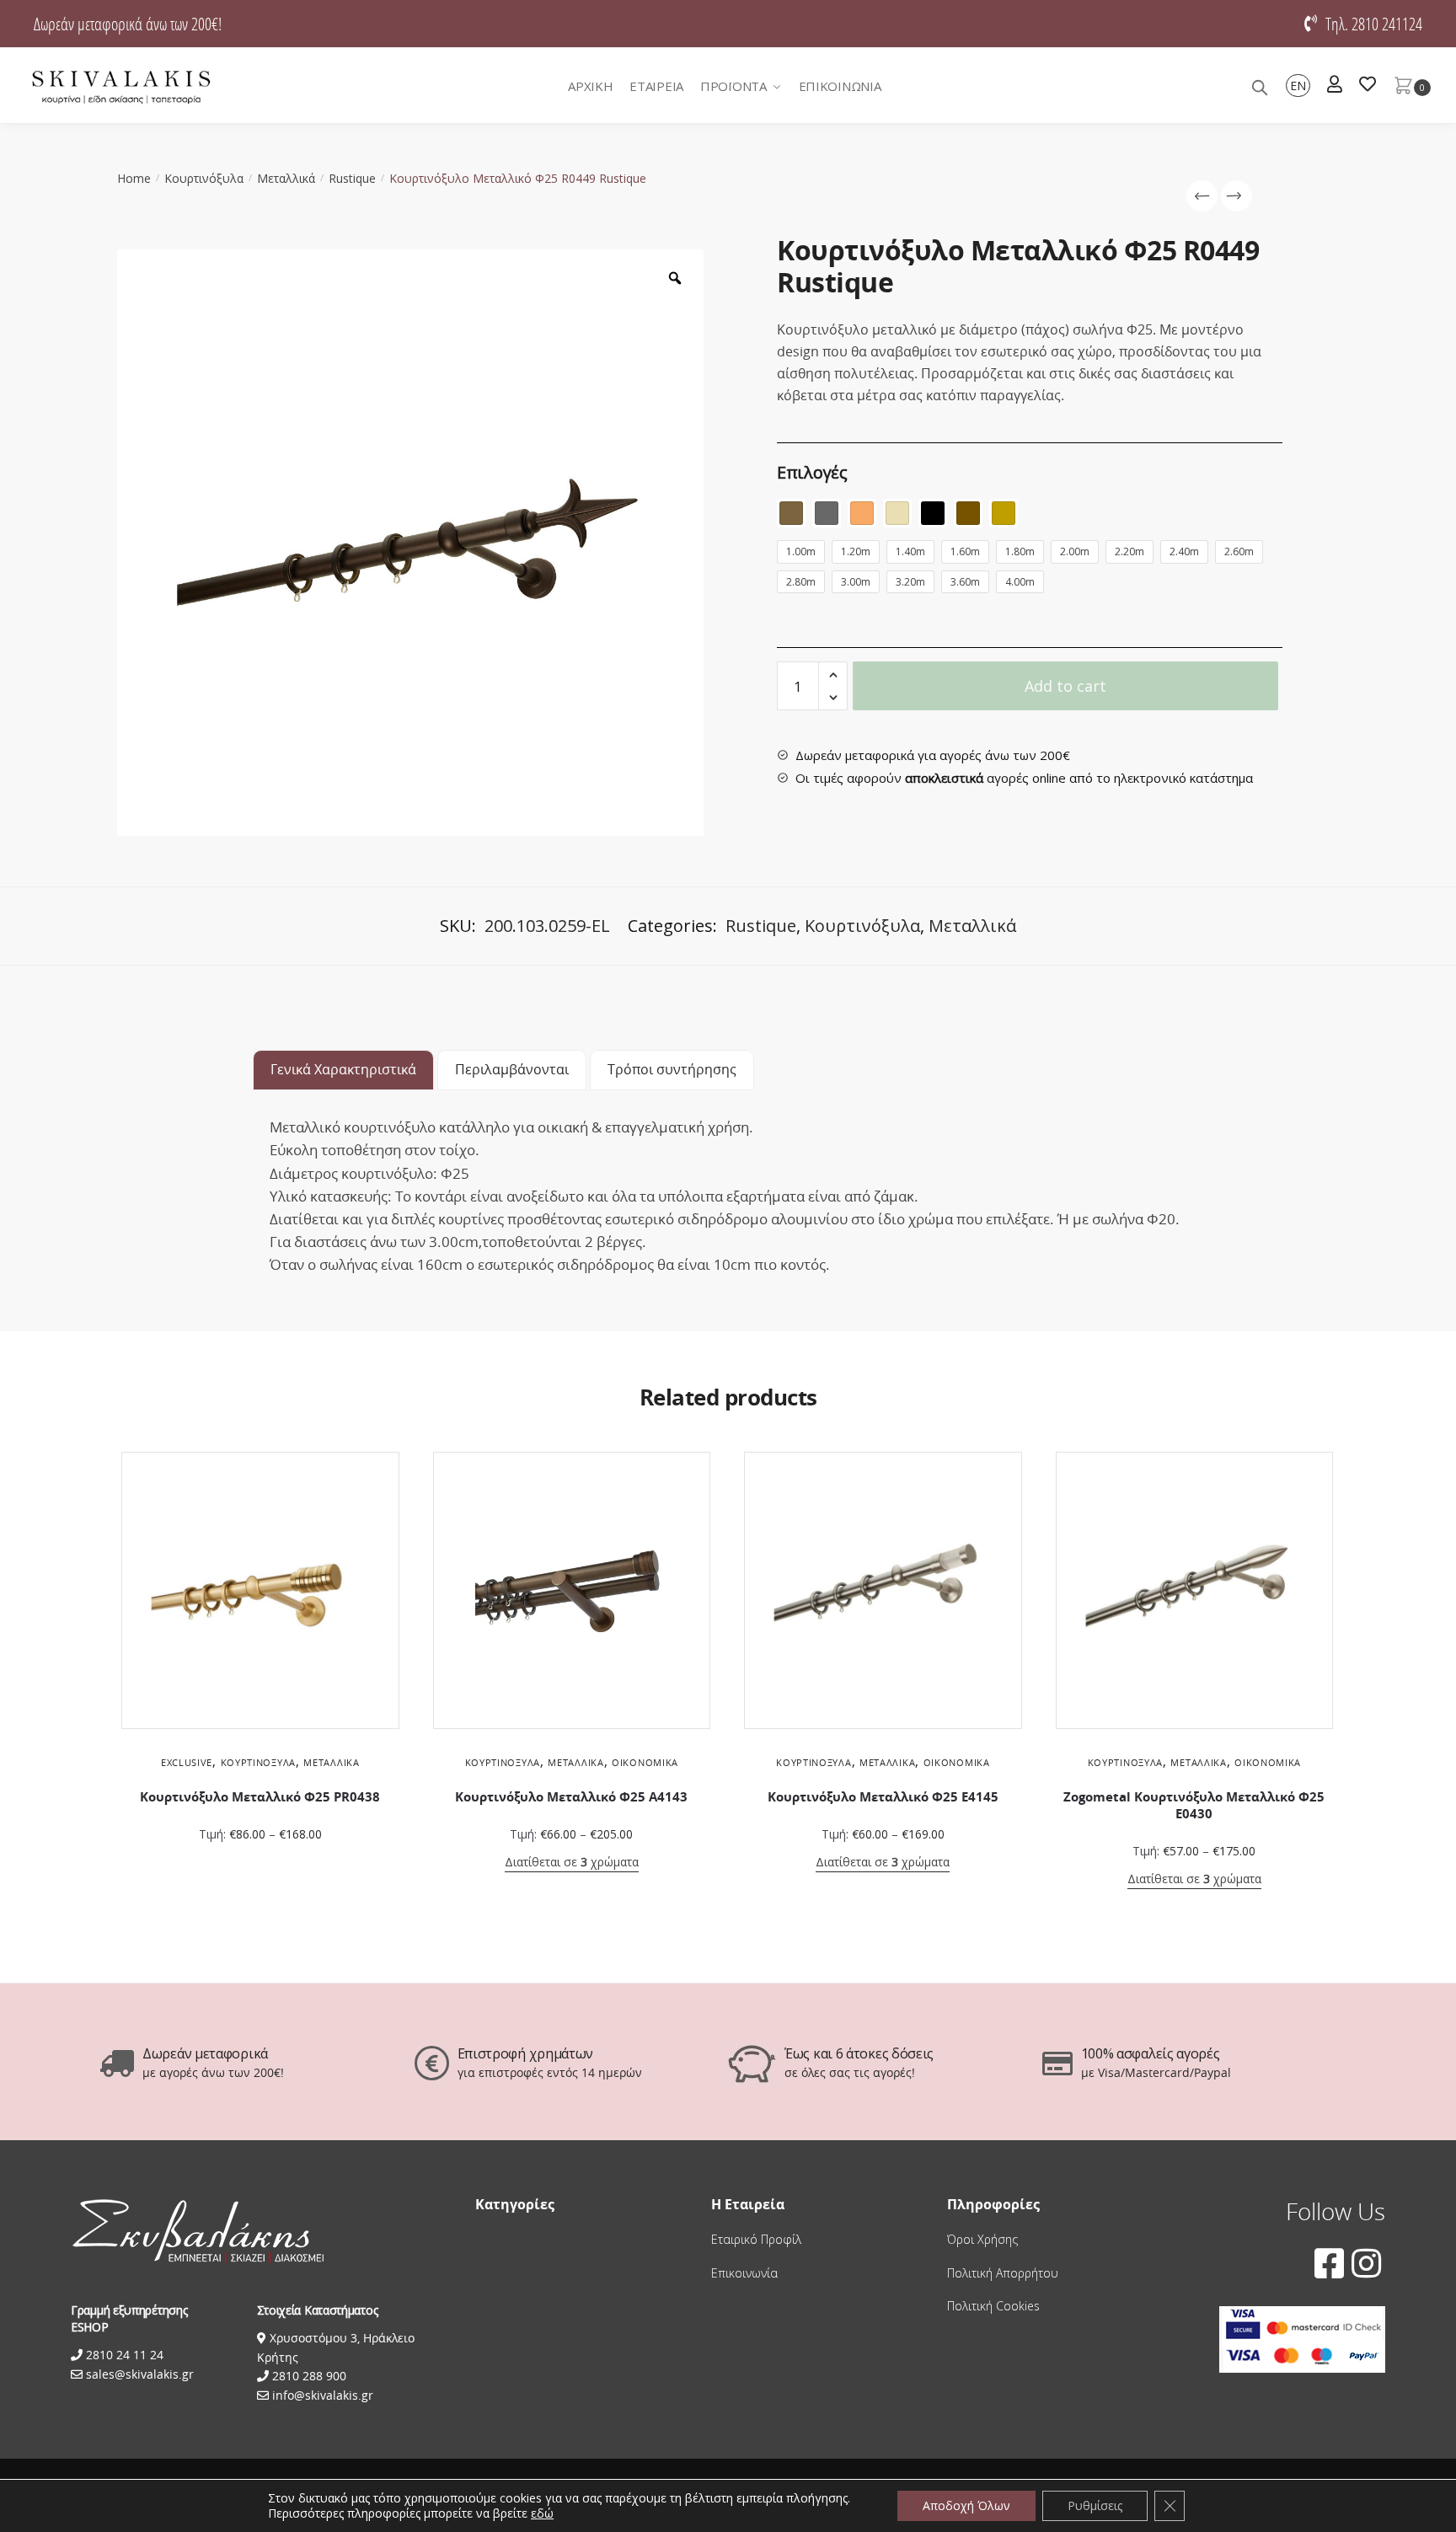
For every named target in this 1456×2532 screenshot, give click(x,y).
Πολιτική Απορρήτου (1003, 2273)
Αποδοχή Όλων (966, 2505)
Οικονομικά (645, 1762)
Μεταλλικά (286, 178)
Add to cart (1065, 686)
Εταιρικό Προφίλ (756, 2239)
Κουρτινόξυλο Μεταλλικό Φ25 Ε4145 (883, 1797)
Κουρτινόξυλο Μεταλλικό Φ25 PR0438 (260, 1797)
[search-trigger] (1260, 86)
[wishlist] (1368, 86)
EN (1298, 86)
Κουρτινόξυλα (204, 178)
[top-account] (1335, 86)
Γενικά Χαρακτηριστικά (343, 1069)
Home (134, 178)
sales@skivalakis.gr (140, 2374)
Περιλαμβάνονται (512, 1069)
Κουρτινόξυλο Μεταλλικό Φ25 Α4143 (571, 1797)
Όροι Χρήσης (982, 2239)
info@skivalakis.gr (323, 2395)
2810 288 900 (308, 2376)
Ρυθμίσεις (1095, 2505)
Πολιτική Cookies (993, 2306)
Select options (260, 1868)
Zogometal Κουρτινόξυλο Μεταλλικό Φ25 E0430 (1194, 1805)
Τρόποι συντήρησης (672, 1069)
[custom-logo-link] (121, 86)
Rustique (352, 178)
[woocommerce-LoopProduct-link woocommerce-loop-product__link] (260, 1591)
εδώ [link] (542, 2513)
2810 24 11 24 (123, 2355)
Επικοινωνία (744, 2273)
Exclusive (187, 1762)
